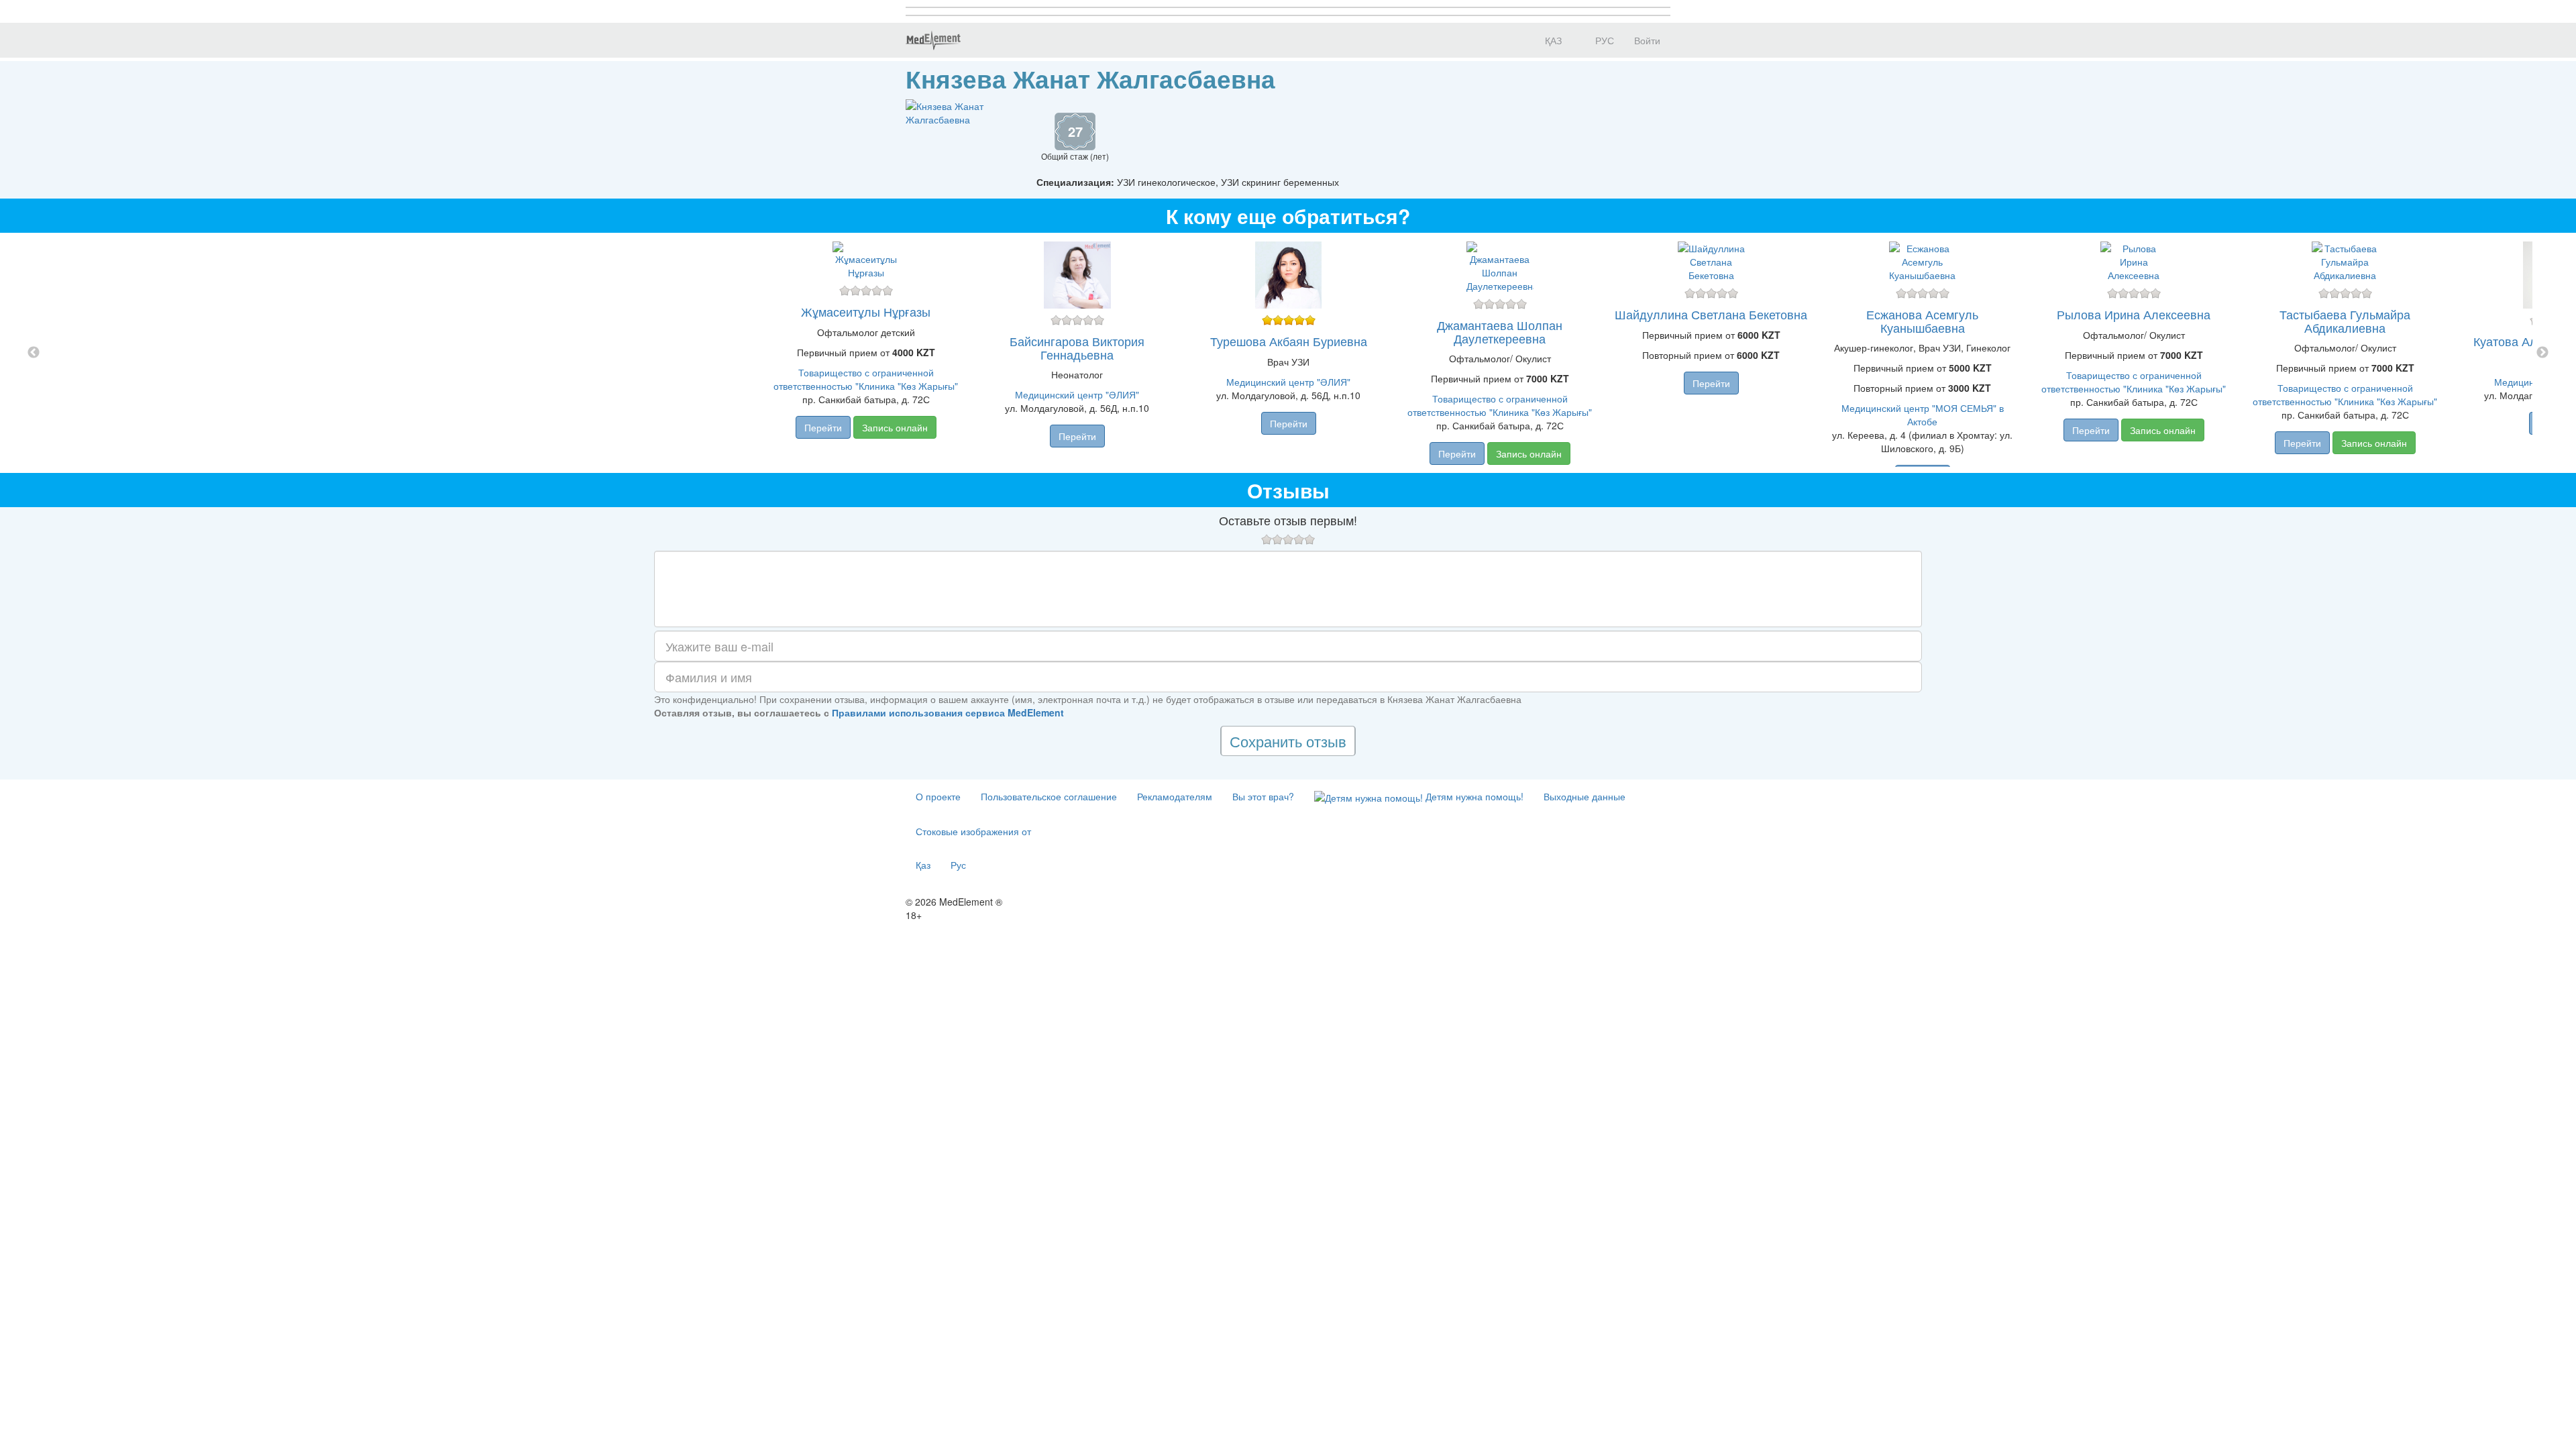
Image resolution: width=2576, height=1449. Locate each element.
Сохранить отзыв (1288, 741)
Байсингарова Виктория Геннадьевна (1077, 347)
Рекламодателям (1175, 796)
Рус (958, 865)
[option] (1288, 353)
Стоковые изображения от (973, 831)
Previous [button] (34, 353)
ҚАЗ (1552, 40)
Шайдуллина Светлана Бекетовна (1711, 314)
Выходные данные (1585, 796)
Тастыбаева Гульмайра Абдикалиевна (2345, 321)
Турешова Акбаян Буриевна (1289, 341)
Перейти (823, 427)
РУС (1603, 40)
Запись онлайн (895, 427)
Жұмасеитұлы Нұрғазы (866, 311)
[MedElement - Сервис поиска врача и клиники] (933, 40)
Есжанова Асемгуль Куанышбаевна (1922, 321)
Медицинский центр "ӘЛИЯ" (1077, 394)
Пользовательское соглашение (1049, 796)
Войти (1647, 40)
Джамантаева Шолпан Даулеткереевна (1500, 331)
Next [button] (2542, 353)
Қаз (923, 865)
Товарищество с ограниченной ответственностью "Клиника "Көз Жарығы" (866, 379)
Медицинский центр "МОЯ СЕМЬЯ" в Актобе (1923, 415)
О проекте (938, 796)
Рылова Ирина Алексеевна (2134, 314)
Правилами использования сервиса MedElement (948, 712)
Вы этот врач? (1263, 796)
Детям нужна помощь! (1473, 796)
